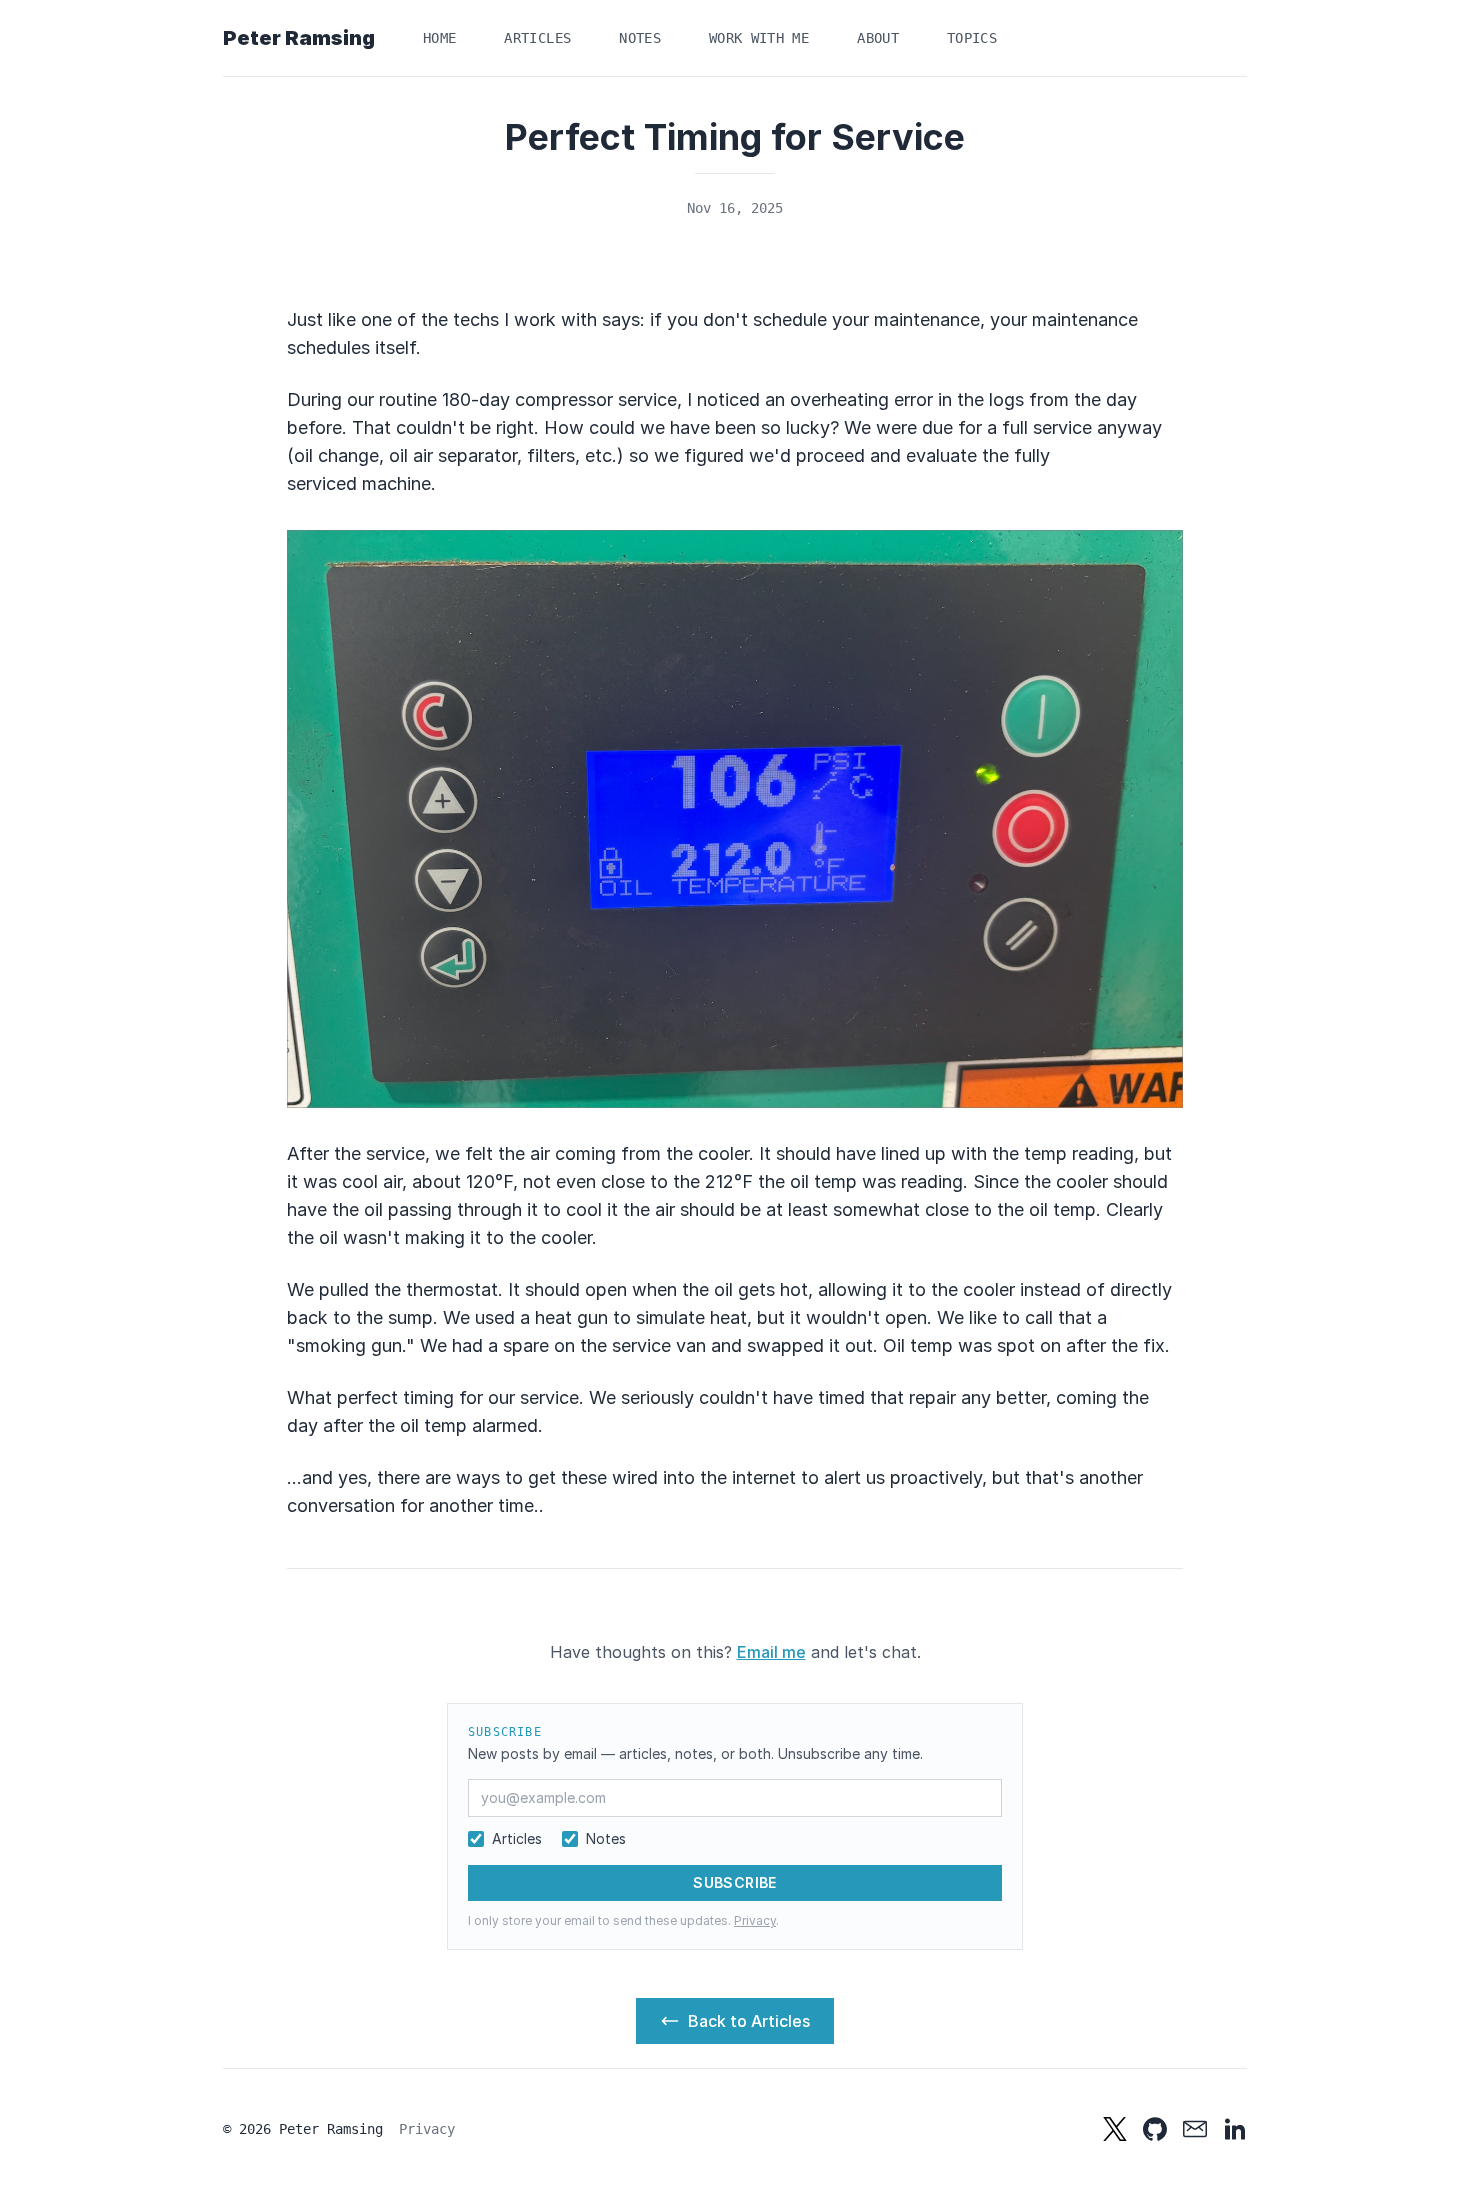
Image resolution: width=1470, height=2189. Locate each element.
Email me (771, 1652)
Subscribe (734, 1882)
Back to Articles (749, 2021)
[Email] (1195, 2129)
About (878, 38)
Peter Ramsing (299, 38)
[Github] (1155, 2129)
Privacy (755, 1920)
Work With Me (759, 38)
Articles (537, 38)
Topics (972, 38)
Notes (640, 38)
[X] (1115, 2129)
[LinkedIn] (1235, 2129)
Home (439, 38)
